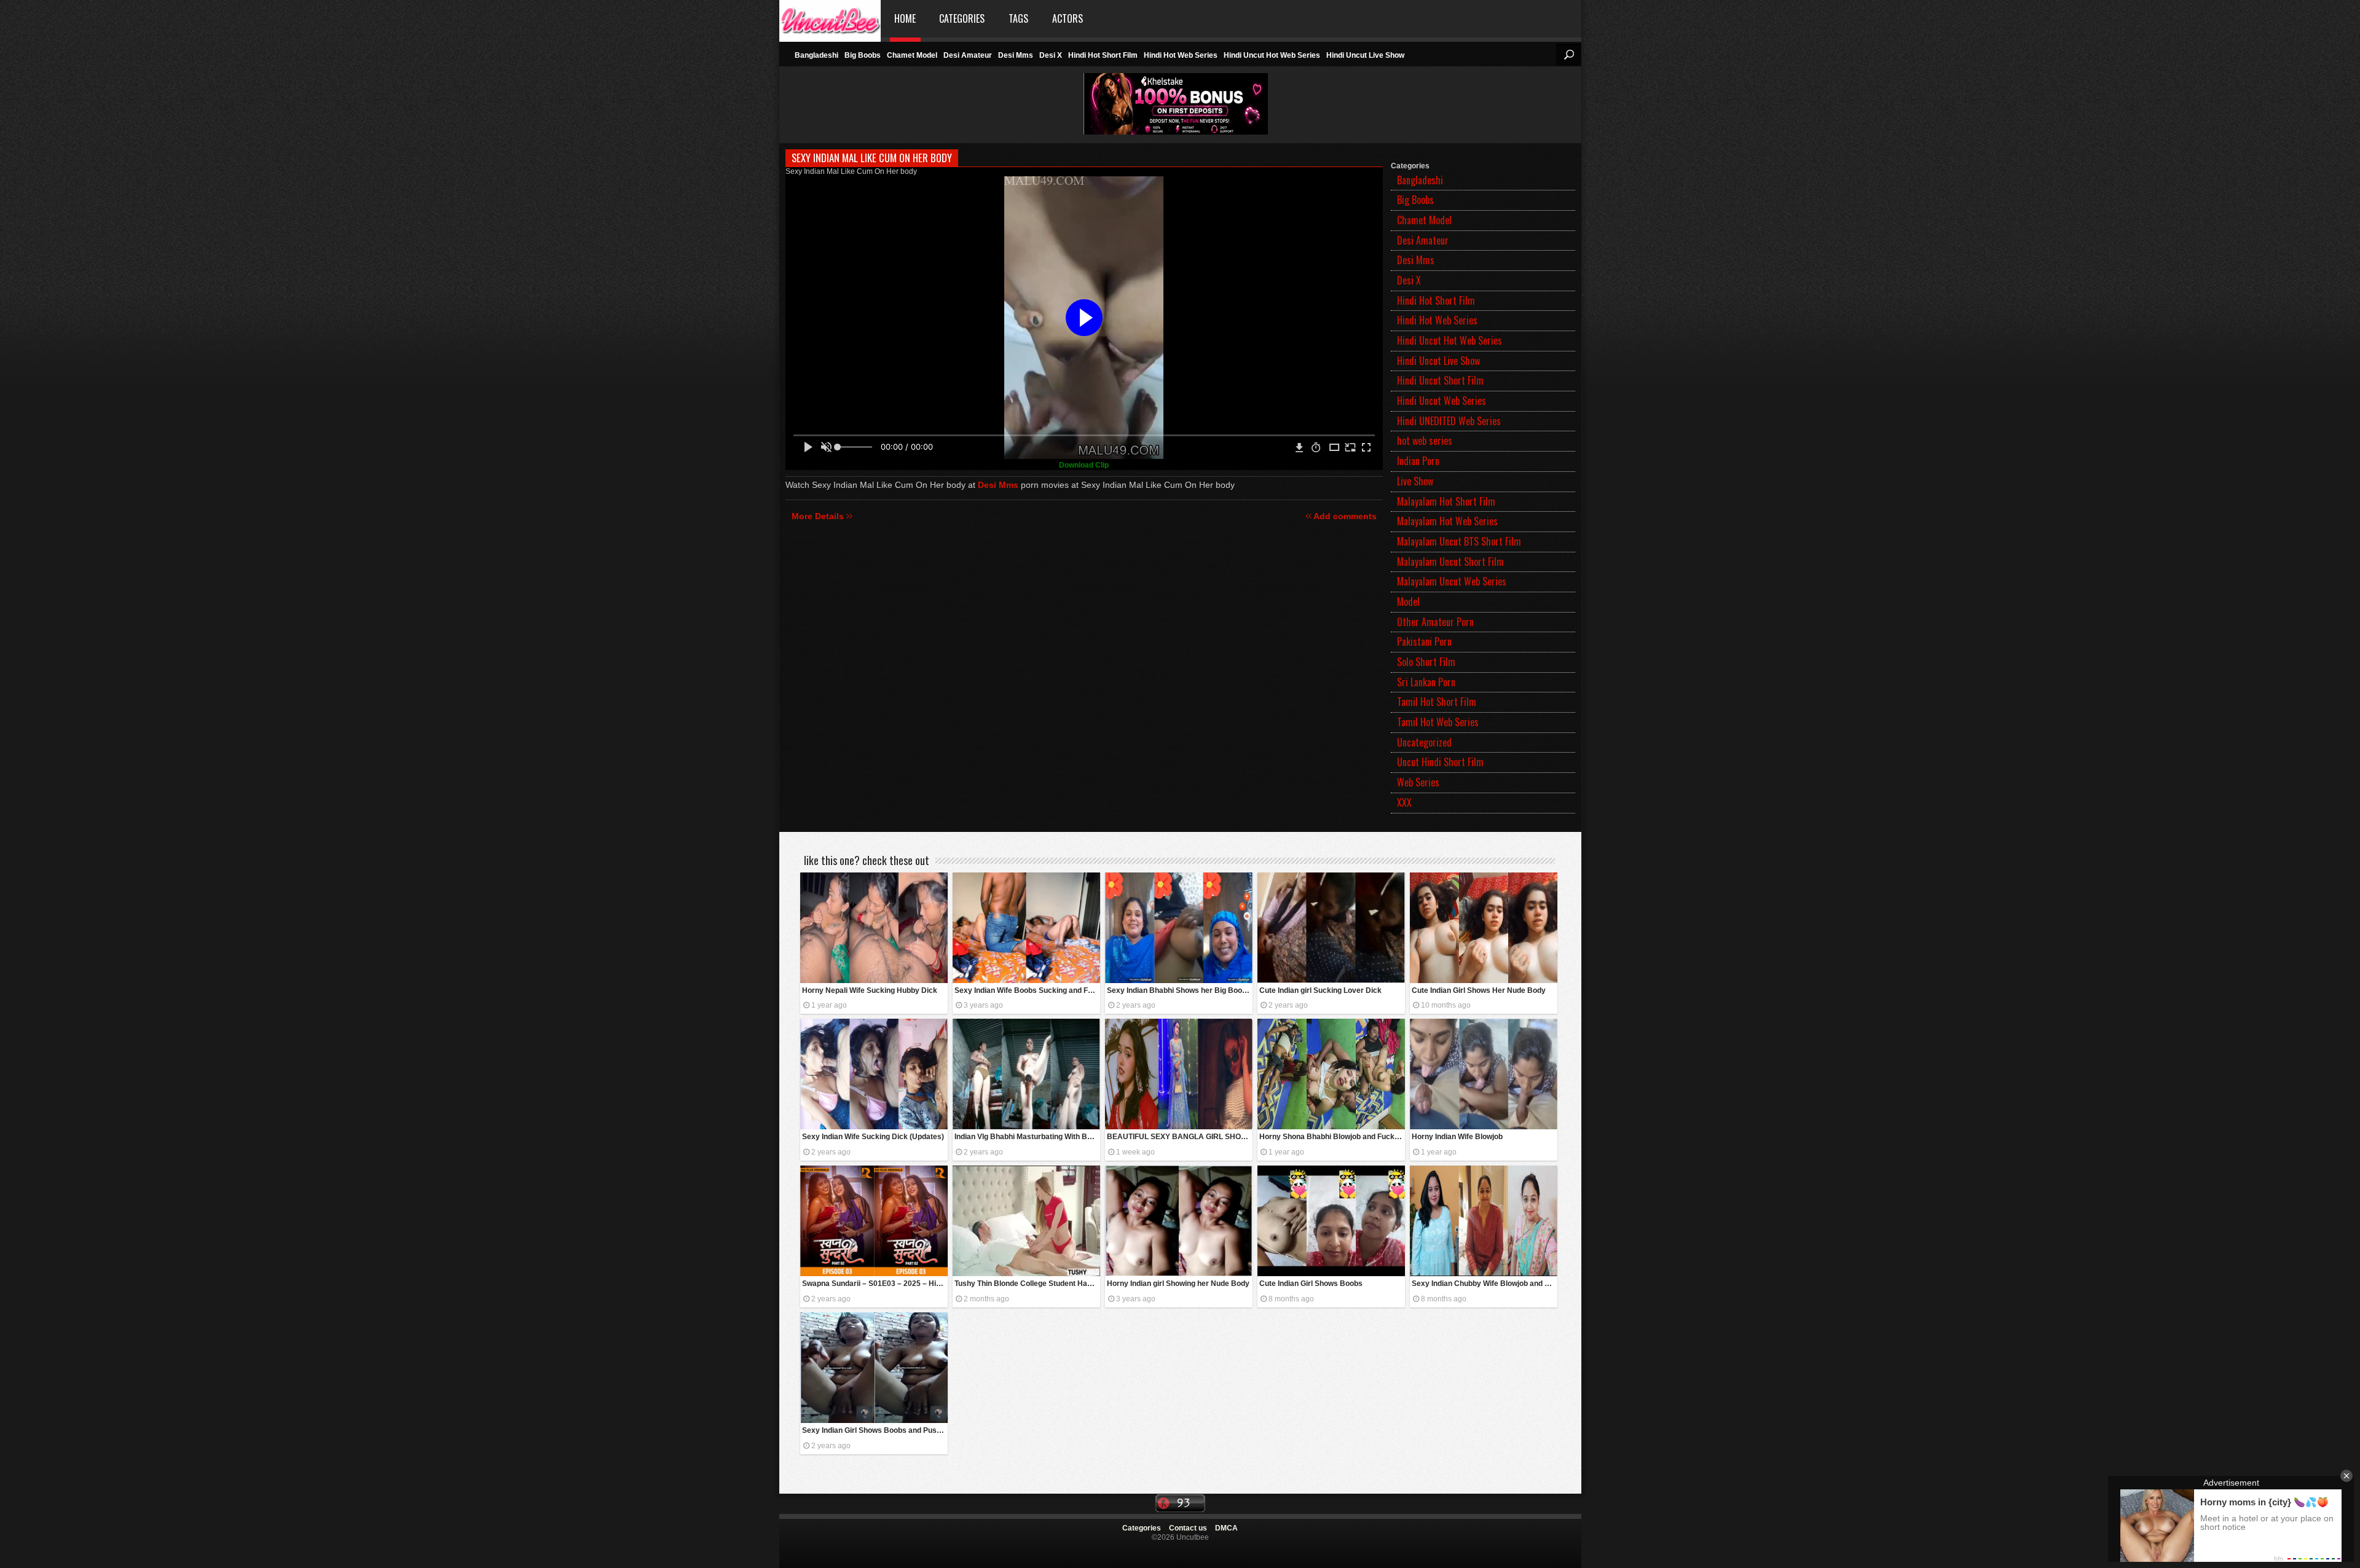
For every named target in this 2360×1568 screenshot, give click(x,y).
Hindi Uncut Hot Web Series (1272, 55)
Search (1568, 55)
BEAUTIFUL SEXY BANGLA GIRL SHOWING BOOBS (1180, 1137)
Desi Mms (1016, 55)
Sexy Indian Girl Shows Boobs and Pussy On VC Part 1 (875, 1430)
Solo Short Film (1426, 662)
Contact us (1188, 1528)
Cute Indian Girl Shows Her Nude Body (1479, 990)
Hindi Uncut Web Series (1442, 401)
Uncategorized (1424, 742)
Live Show (1415, 481)
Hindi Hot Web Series (1181, 55)
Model (1408, 602)
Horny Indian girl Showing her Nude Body (1178, 1284)
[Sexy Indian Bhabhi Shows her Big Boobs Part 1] (1179, 928)
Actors (1068, 18)
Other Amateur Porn (1435, 622)
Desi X (1051, 55)
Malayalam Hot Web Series (1447, 521)
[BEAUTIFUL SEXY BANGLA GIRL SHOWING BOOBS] (1179, 1074)
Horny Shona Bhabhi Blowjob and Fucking (1332, 1137)
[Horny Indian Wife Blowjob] (1484, 1074)
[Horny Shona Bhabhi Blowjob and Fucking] (1331, 1074)
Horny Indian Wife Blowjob (1457, 1137)
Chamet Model (912, 55)
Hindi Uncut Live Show (1365, 55)
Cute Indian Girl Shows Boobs (1311, 1284)
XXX (1404, 802)
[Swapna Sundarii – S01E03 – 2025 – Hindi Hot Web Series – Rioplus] (874, 1221)
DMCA (1226, 1528)
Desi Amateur (968, 55)
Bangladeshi (816, 55)
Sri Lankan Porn (1426, 682)
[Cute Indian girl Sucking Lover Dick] (1331, 928)
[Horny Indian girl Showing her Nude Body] (1179, 1221)
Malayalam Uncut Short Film (1450, 562)
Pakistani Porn (1424, 641)
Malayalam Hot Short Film (1446, 501)
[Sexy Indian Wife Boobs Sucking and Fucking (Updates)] (1026, 928)
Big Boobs (863, 55)
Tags (1018, 18)
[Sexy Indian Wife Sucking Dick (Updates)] (874, 1074)
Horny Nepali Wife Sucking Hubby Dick (870, 990)
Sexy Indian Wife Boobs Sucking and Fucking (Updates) (1027, 990)
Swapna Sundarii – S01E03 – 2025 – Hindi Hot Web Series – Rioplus (875, 1284)
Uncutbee (830, 19)
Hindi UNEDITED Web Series (1449, 421)
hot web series (1425, 441)
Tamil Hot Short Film (1437, 702)
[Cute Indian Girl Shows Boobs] (1331, 1221)
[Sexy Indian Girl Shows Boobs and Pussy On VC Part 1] (874, 1368)
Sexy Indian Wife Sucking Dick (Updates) (873, 1137)
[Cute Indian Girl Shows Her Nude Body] (1484, 928)
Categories (962, 18)
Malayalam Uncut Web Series (1452, 581)
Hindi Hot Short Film (1103, 55)
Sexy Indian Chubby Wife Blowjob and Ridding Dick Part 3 (1485, 1284)
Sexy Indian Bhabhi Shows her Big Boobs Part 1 (1180, 990)
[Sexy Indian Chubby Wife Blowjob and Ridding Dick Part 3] (1484, 1221)
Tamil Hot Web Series (1438, 722)
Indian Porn (1418, 461)
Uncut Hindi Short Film (1440, 762)
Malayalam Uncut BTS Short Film (1459, 541)
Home (905, 18)
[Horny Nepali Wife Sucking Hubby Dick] (874, 928)
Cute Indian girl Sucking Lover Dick (1320, 990)
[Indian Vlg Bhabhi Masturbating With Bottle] (1026, 1074)
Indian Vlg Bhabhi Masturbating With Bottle (1027, 1137)
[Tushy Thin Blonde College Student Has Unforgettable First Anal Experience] (1026, 1221)
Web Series (1418, 782)
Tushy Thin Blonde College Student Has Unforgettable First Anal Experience (1027, 1284)
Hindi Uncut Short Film (1440, 380)
